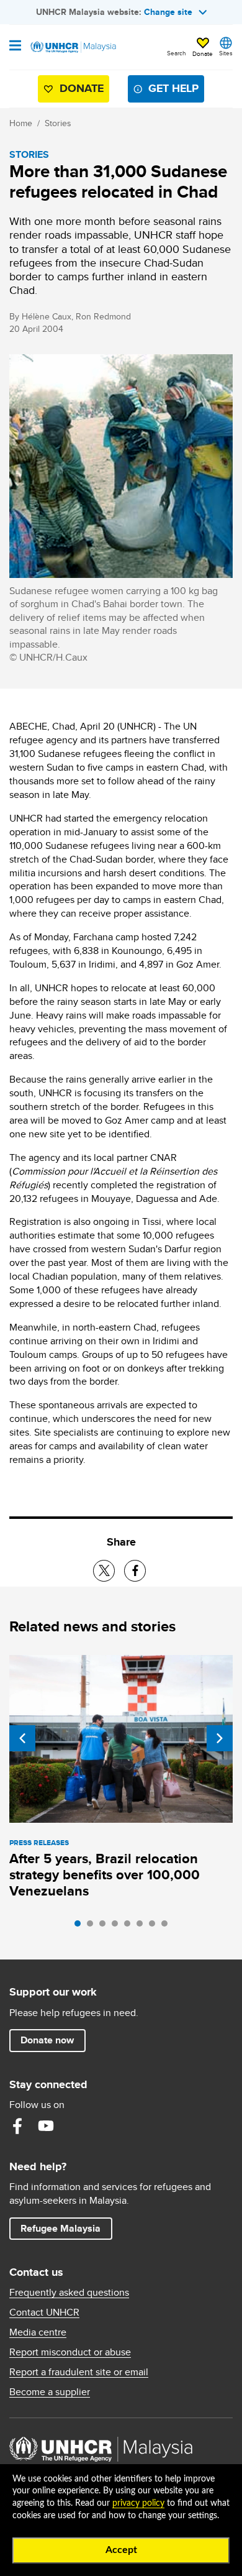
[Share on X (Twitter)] (104, 1571)
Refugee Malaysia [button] (66, 2228)
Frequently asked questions (69, 2293)
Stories (58, 123)
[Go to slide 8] (168, 1927)
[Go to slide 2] (93, 1927)
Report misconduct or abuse (70, 2352)
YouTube (46, 2126)
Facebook (17, 2126)
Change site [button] (168, 12)
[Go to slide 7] (155, 1927)
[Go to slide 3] (105, 1927)
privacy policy (138, 2503)
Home (21, 123)
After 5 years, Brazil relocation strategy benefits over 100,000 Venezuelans (105, 1875)
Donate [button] (203, 53)
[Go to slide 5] (130, 1927)
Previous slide (22, 1738)
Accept (121, 2550)
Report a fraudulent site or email (79, 2372)
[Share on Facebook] (135, 1571)
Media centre (38, 2332)
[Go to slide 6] (143, 1927)
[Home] (73, 47)
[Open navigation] (15, 47)
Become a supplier (50, 2392)
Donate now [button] (47, 2040)
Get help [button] (168, 91)
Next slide (220, 1738)
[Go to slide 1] (81, 1927)
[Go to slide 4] (118, 1927)
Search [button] (177, 53)
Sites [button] (226, 53)
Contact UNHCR (44, 2312)
